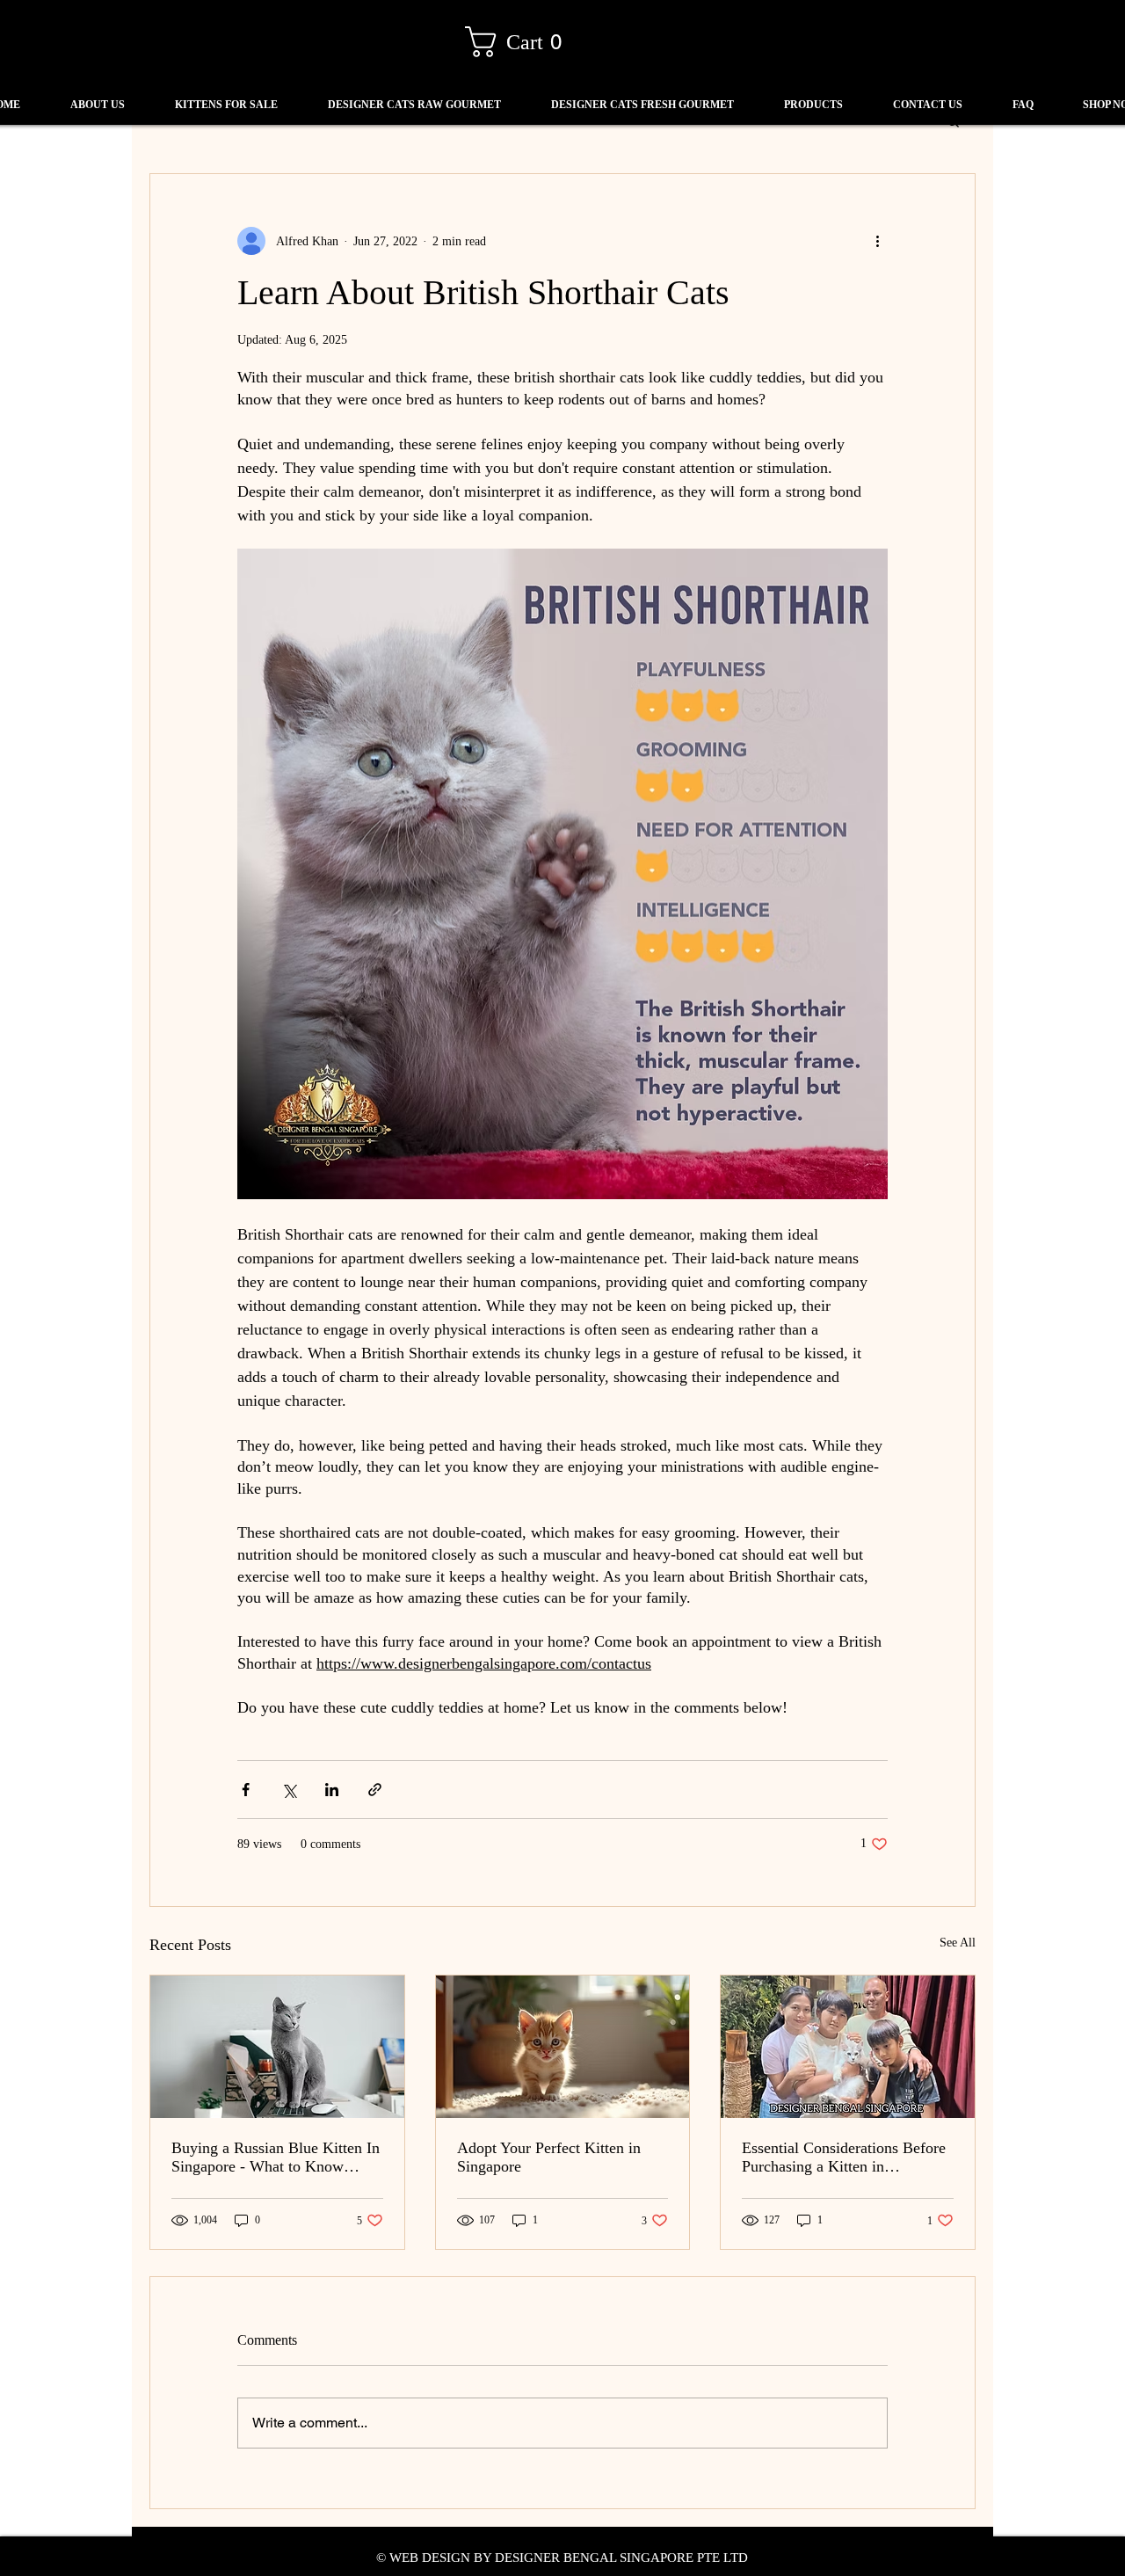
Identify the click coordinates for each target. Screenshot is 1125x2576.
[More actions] (877, 241)
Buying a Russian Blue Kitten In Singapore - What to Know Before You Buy (276, 2158)
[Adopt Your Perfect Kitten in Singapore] (563, 2047)
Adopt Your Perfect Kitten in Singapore (549, 2157)
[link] (521, 42)
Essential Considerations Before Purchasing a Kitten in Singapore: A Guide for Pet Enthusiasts (844, 2158)
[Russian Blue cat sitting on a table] (277, 2047)
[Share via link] (375, 1790)
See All (958, 1943)
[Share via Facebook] (246, 1790)
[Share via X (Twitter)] (289, 1790)
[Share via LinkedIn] (332, 1790)
